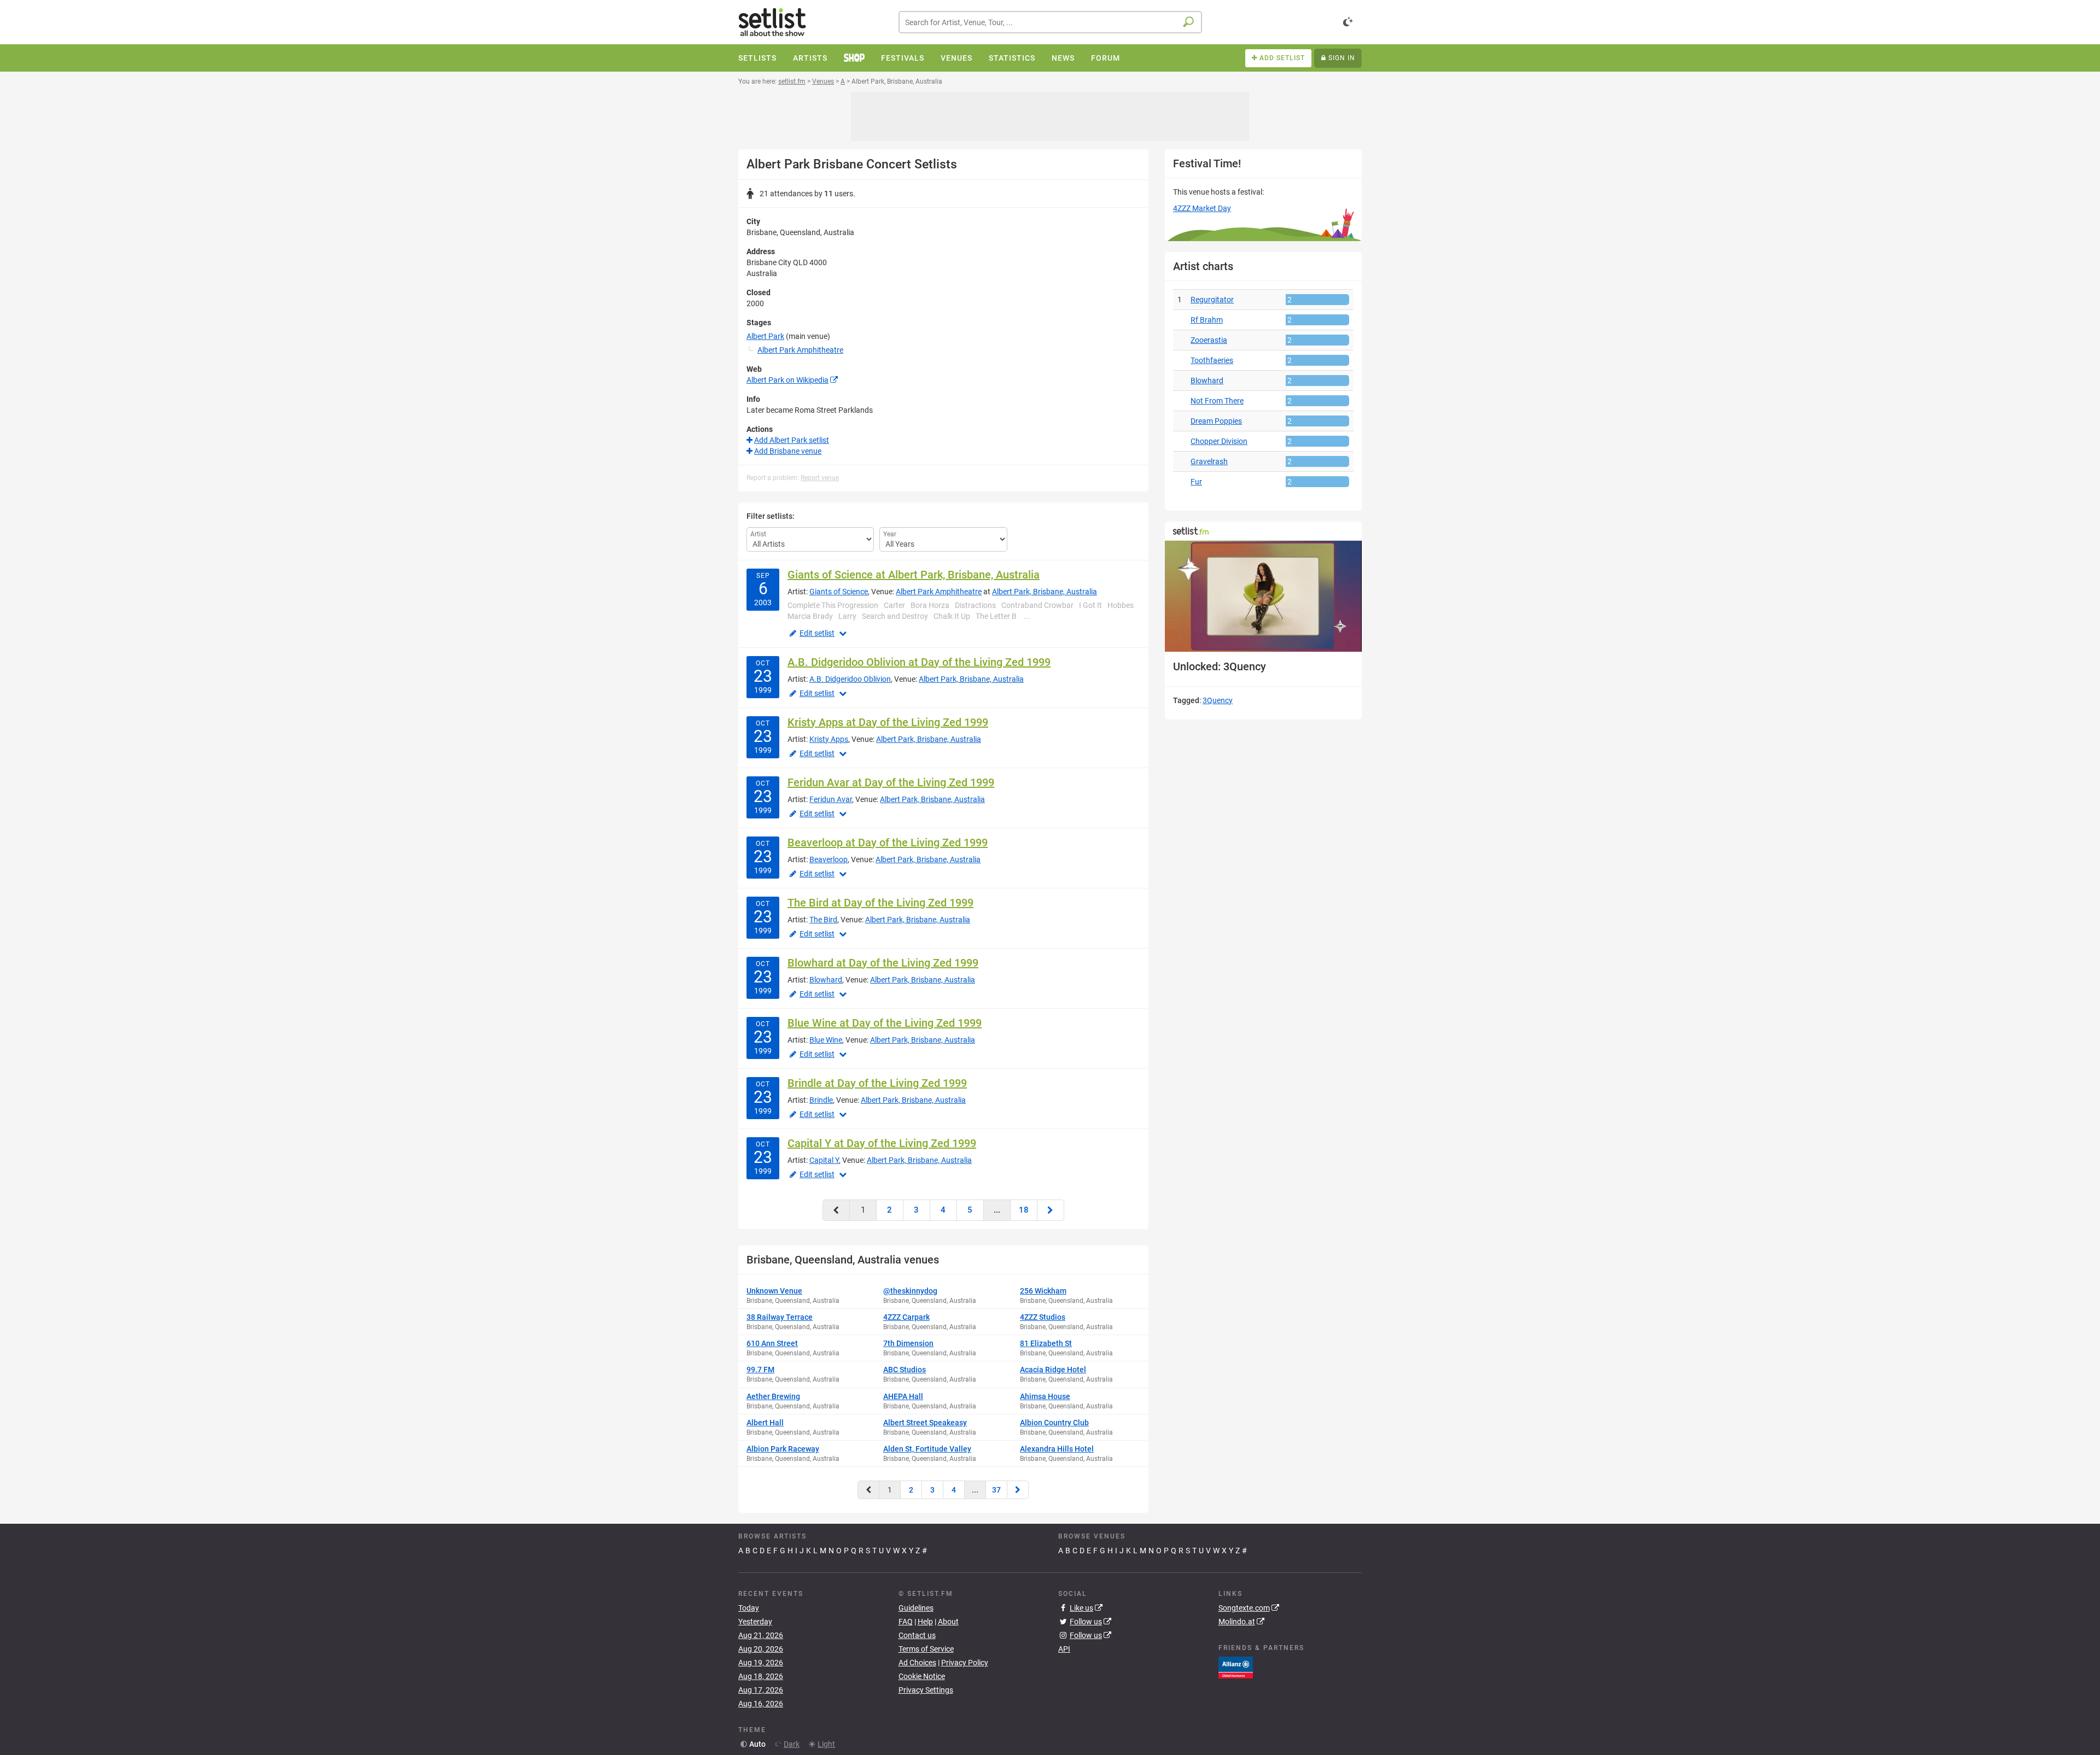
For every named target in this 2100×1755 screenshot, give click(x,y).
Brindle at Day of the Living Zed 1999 (877, 1083)
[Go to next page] (1051, 1210)
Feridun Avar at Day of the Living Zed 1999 (891, 782)
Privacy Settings (926, 1690)
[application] (1263, 596)
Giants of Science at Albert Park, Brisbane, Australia (914, 575)
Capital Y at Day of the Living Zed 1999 (882, 1143)
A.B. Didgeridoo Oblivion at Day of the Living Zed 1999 (919, 662)
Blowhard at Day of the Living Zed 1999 (883, 963)
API (1064, 1649)
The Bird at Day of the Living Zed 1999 (880, 903)
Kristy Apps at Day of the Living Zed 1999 (888, 722)
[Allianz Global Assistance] (1236, 1667)
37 (996, 1490)
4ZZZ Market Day (1202, 208)
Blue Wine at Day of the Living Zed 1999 (885, 1023)
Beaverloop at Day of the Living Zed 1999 (888, 843)
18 (1024, 1210)
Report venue (820, 478)
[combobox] (1050, 22)
